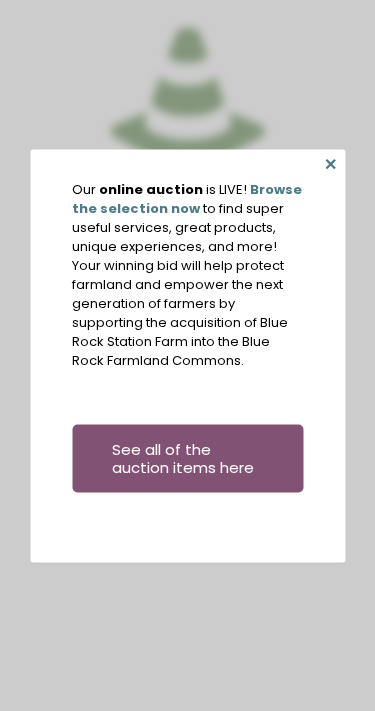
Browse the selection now (187, 198)
